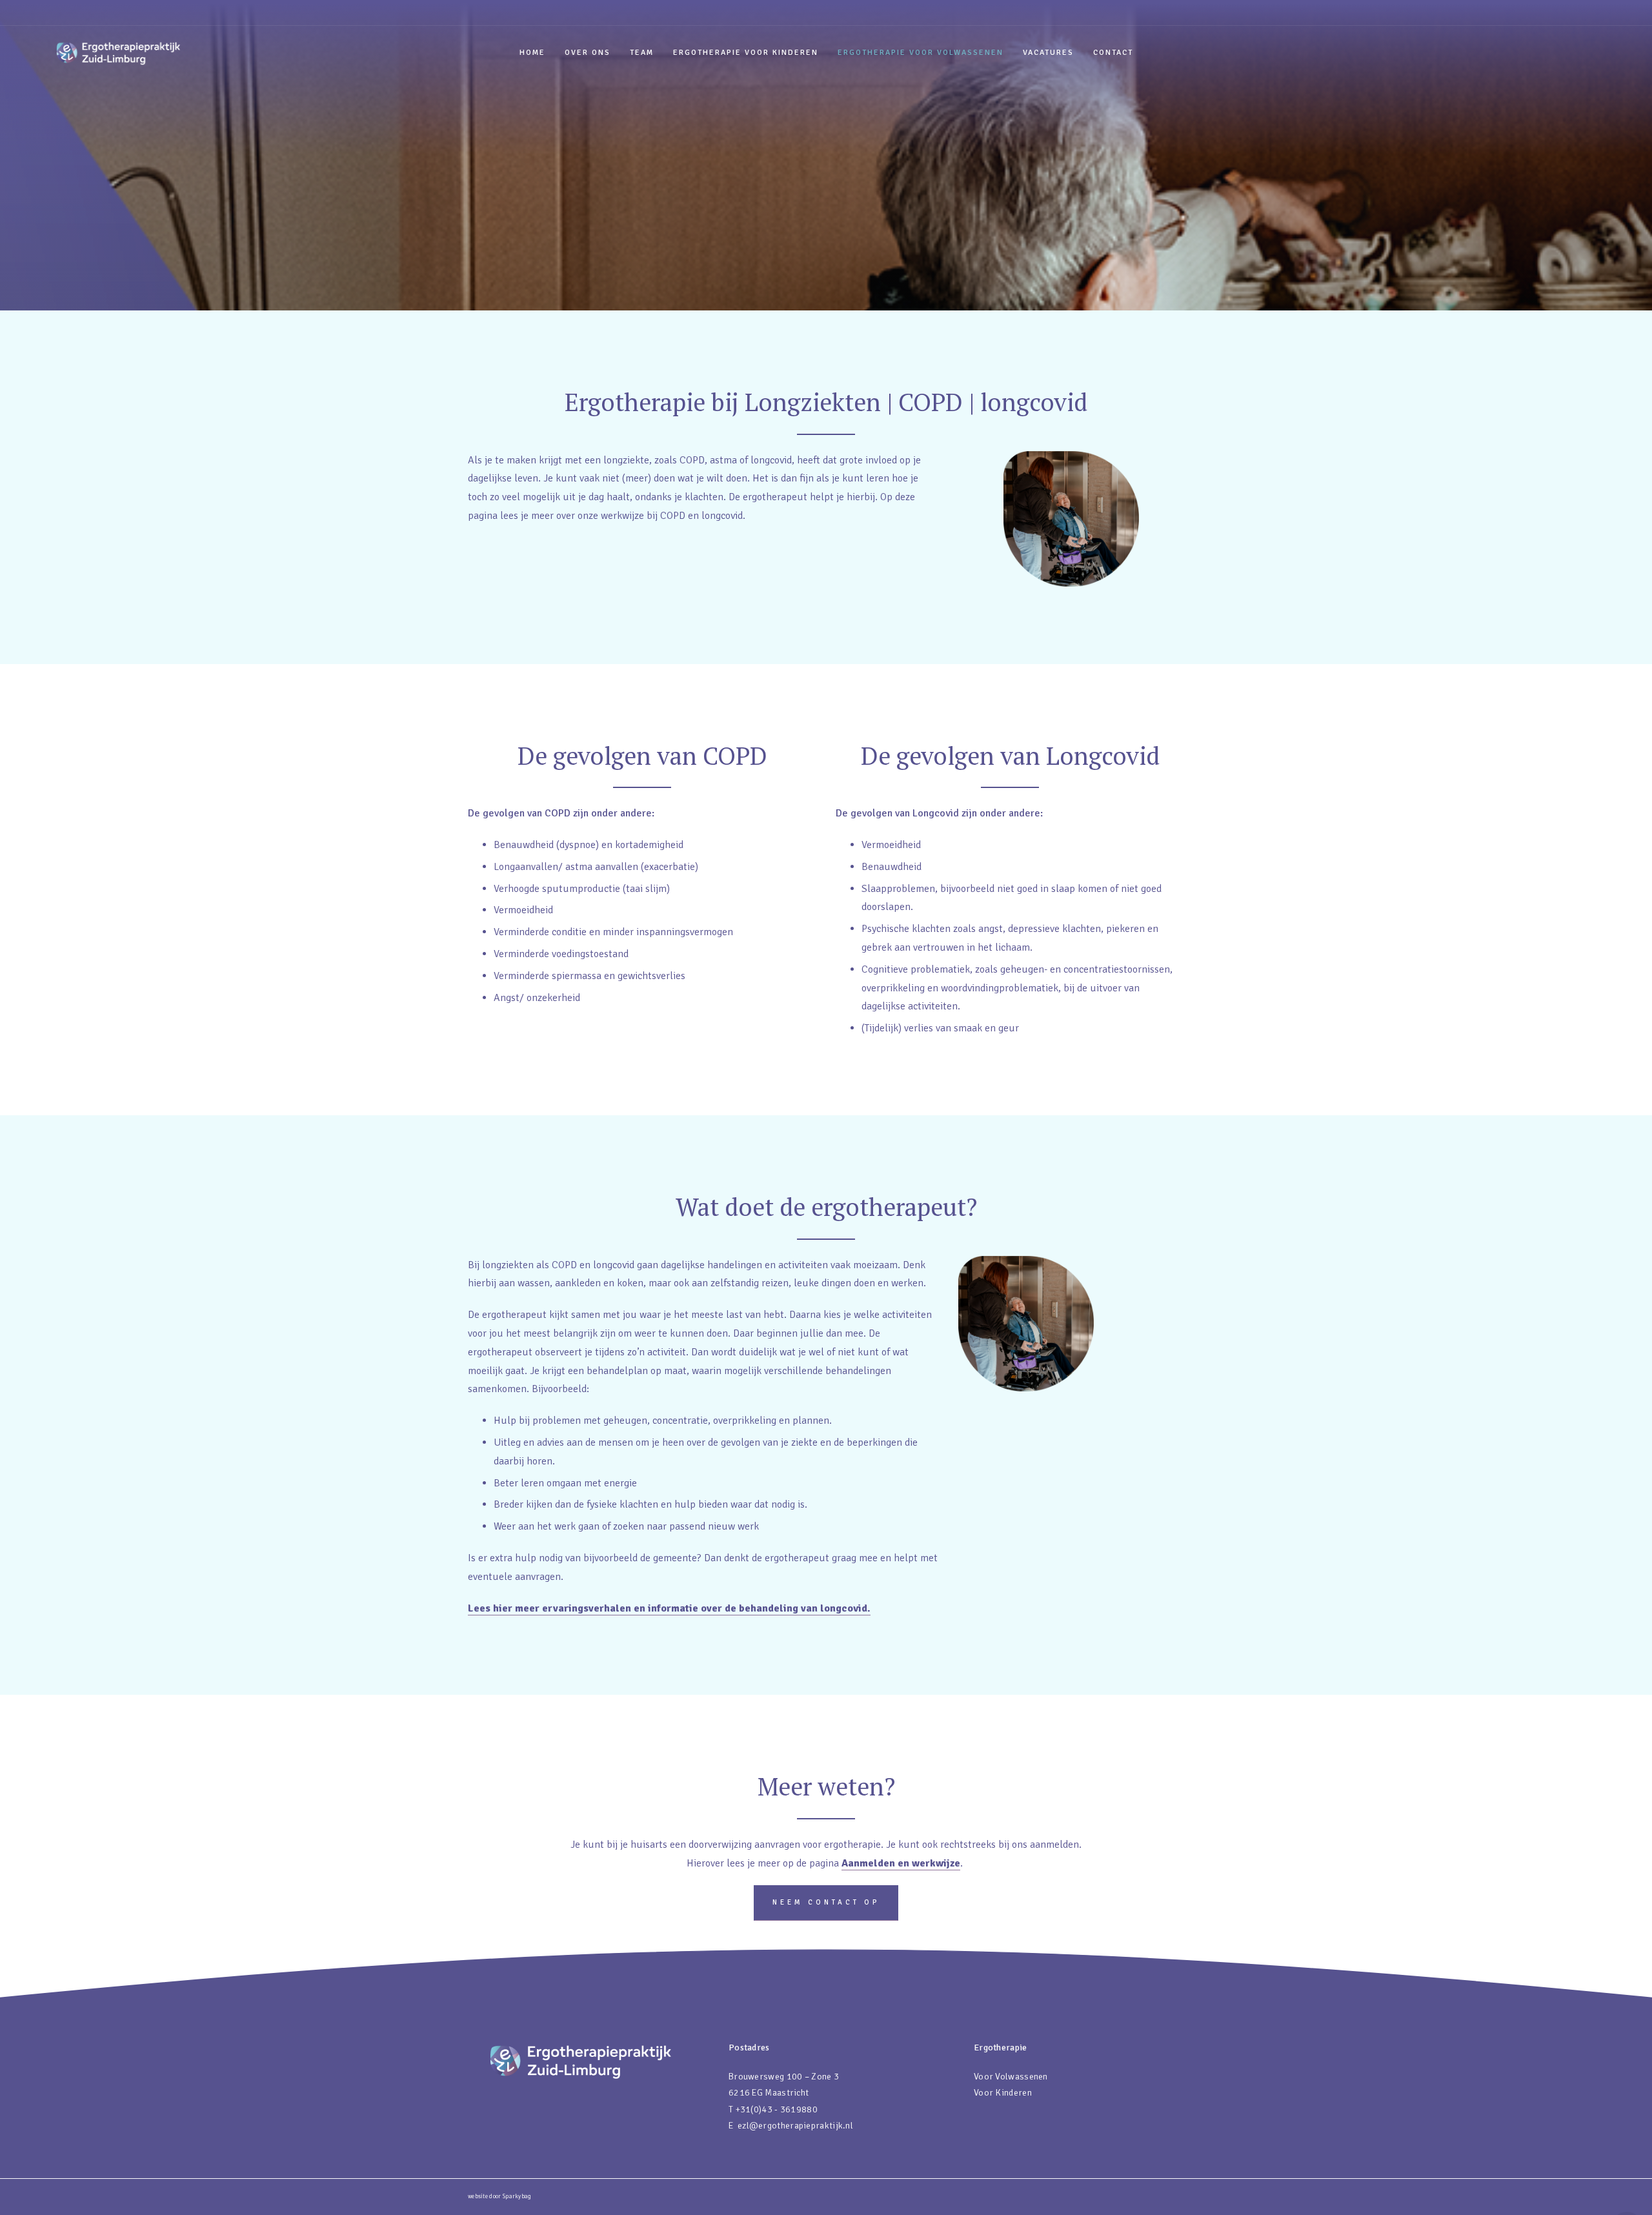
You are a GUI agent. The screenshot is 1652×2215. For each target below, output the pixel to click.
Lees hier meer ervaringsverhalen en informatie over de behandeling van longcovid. (669, 1608)
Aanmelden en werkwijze (901, 1863)
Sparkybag (517, 2197)
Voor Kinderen (1003, 2093)
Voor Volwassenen (1011, 2077)
